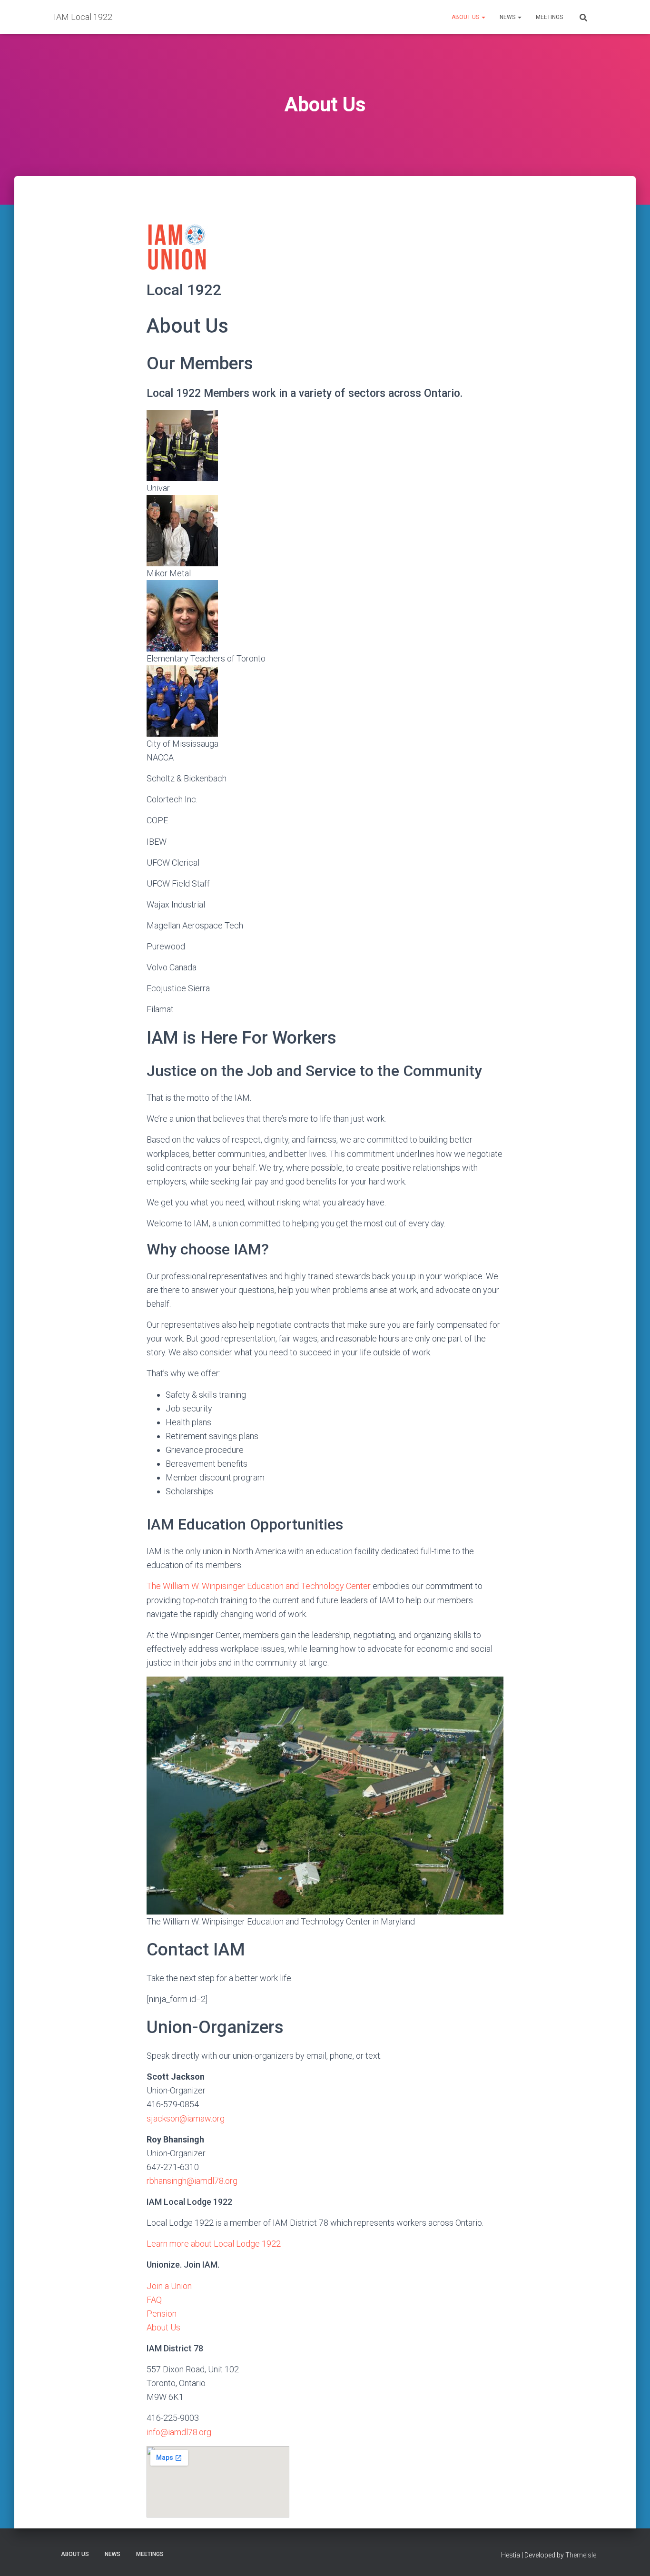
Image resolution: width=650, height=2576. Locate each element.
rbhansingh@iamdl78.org (192, 2181)
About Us (466, 17)
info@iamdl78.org (179, 2432)
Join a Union (169, 2286)
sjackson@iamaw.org (186, 2118)
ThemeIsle (581, 2555)
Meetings (549, 17)
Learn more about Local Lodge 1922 (214, 2244)
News (508, 17)
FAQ (154, 2300)
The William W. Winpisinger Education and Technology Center (259, 1586)
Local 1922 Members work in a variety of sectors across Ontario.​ (305, 393)
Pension (162, 2314)
